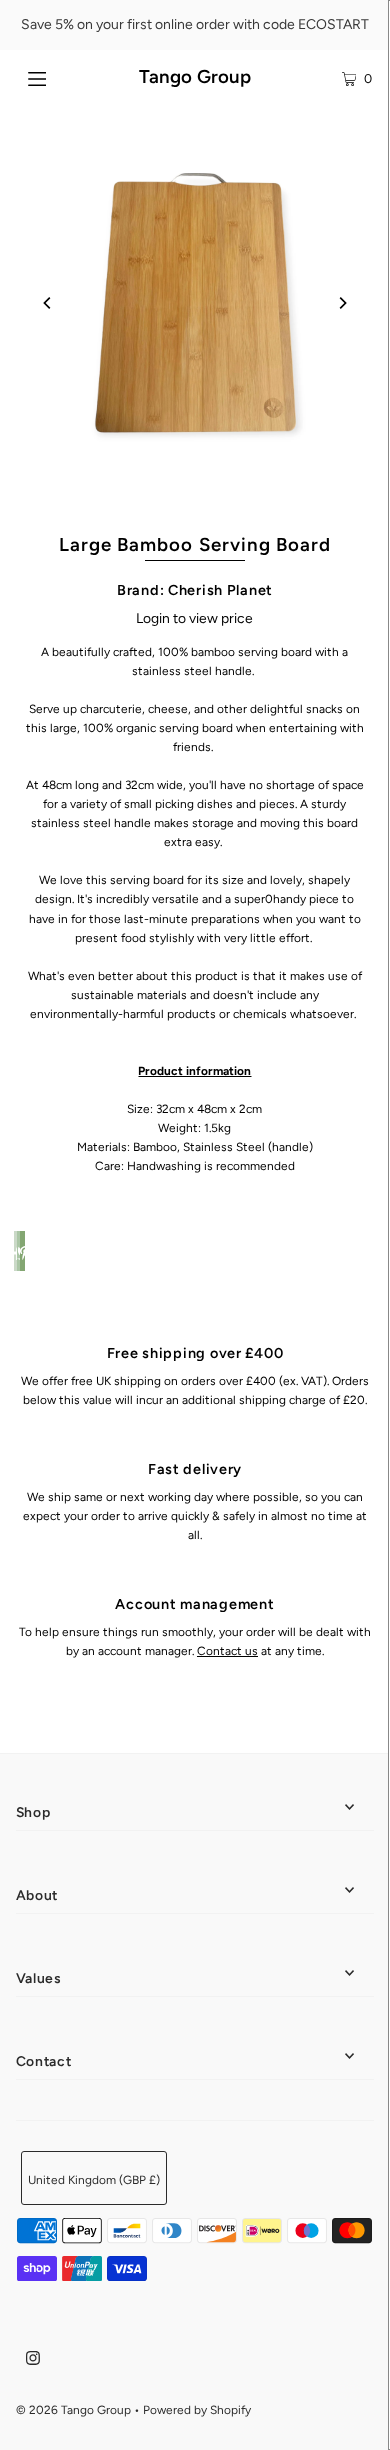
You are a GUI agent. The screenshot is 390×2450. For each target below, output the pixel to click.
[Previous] (48, 303)
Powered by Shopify (197, 2410)
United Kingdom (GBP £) (94, 2180)
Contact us (227, 1651)
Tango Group (195, 76)
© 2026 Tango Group (73, 2410)
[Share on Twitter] (19, 1251)
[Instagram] (33, 2361)
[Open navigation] (62, 77)
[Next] (342, 303)
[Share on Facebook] (16, 1251)
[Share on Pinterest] (22, 1251)
